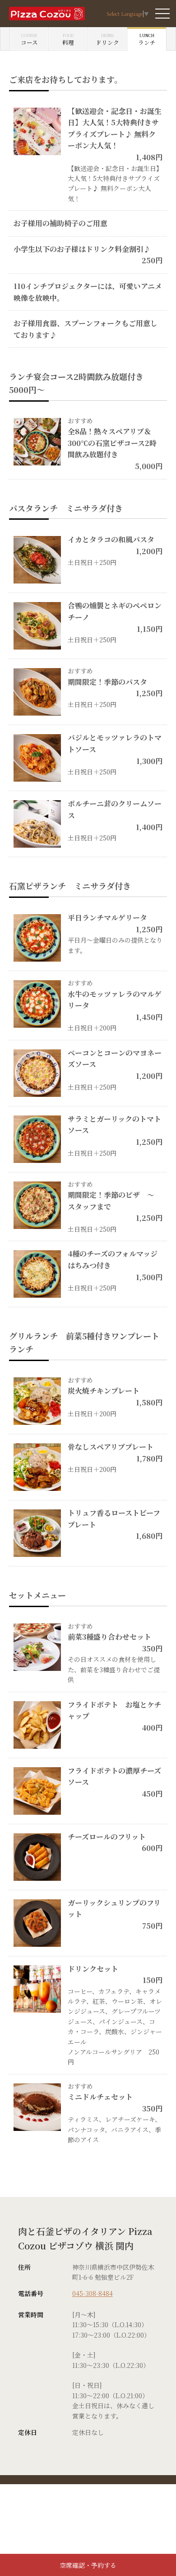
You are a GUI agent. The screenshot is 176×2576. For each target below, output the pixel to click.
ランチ (147, 39)
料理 (68, 39)
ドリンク (107, 39)
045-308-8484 (93, 2293)
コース (29, 39)
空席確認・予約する (88, 2565)
